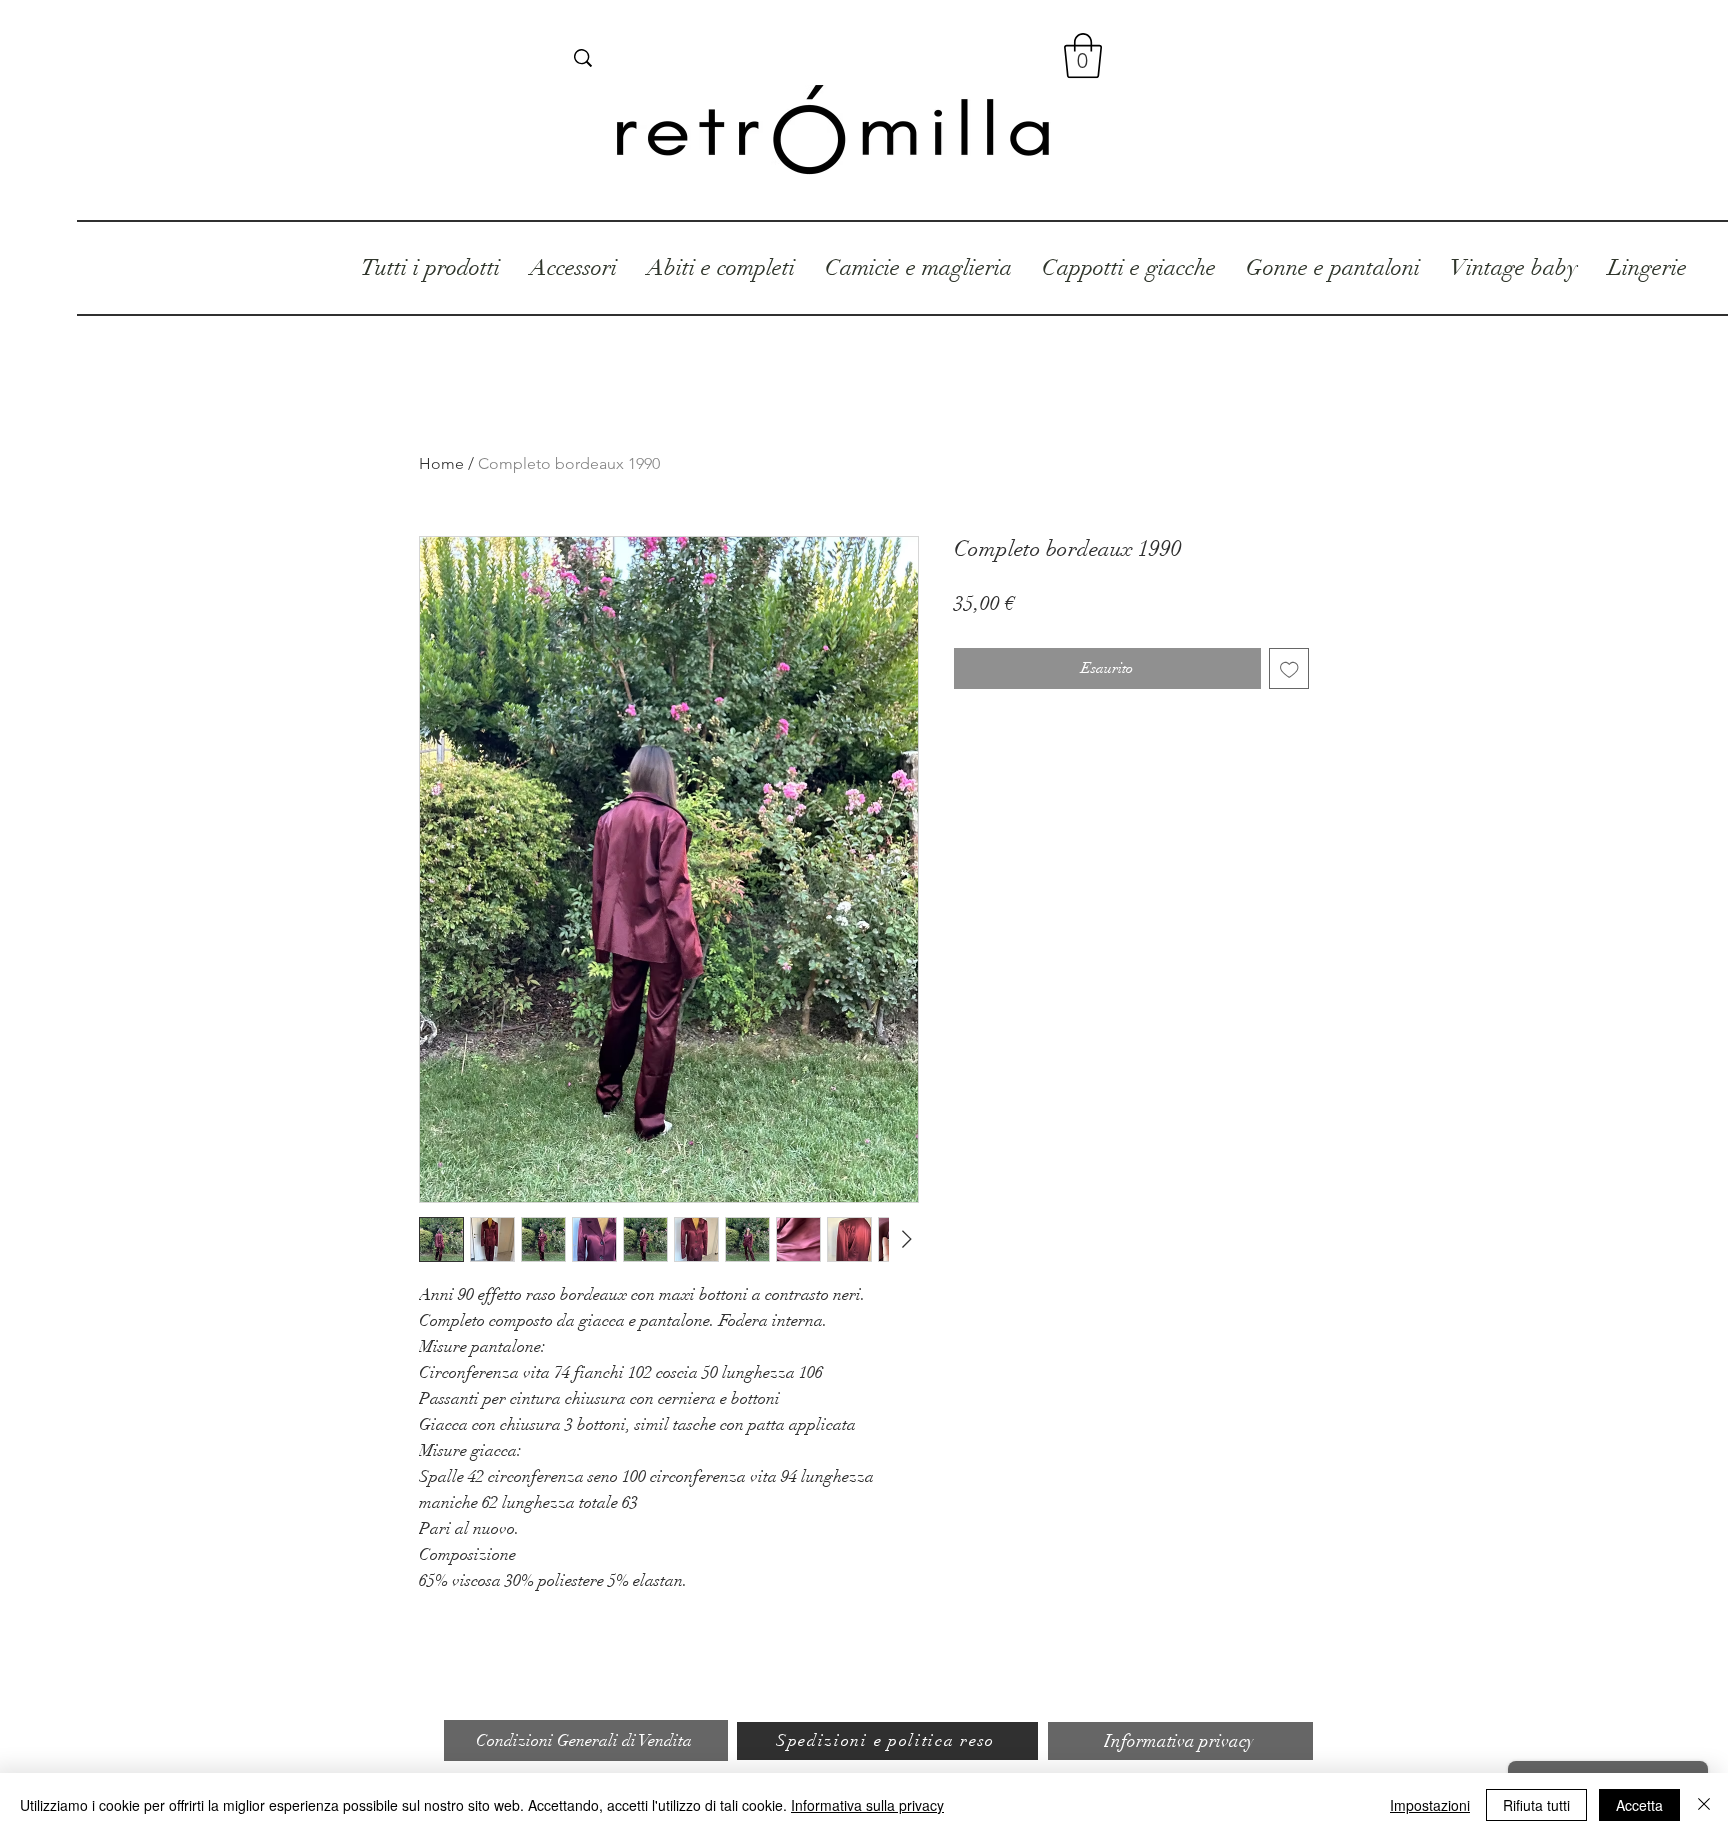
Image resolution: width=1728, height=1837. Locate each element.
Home (441, 463)
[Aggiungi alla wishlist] (1289, 668)
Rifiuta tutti (1536, 1805)
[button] (1083, 55)
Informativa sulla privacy (867, 1805)
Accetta (1639, 1805)
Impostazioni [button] (1430, 1805)
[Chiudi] (1704, 1805)
